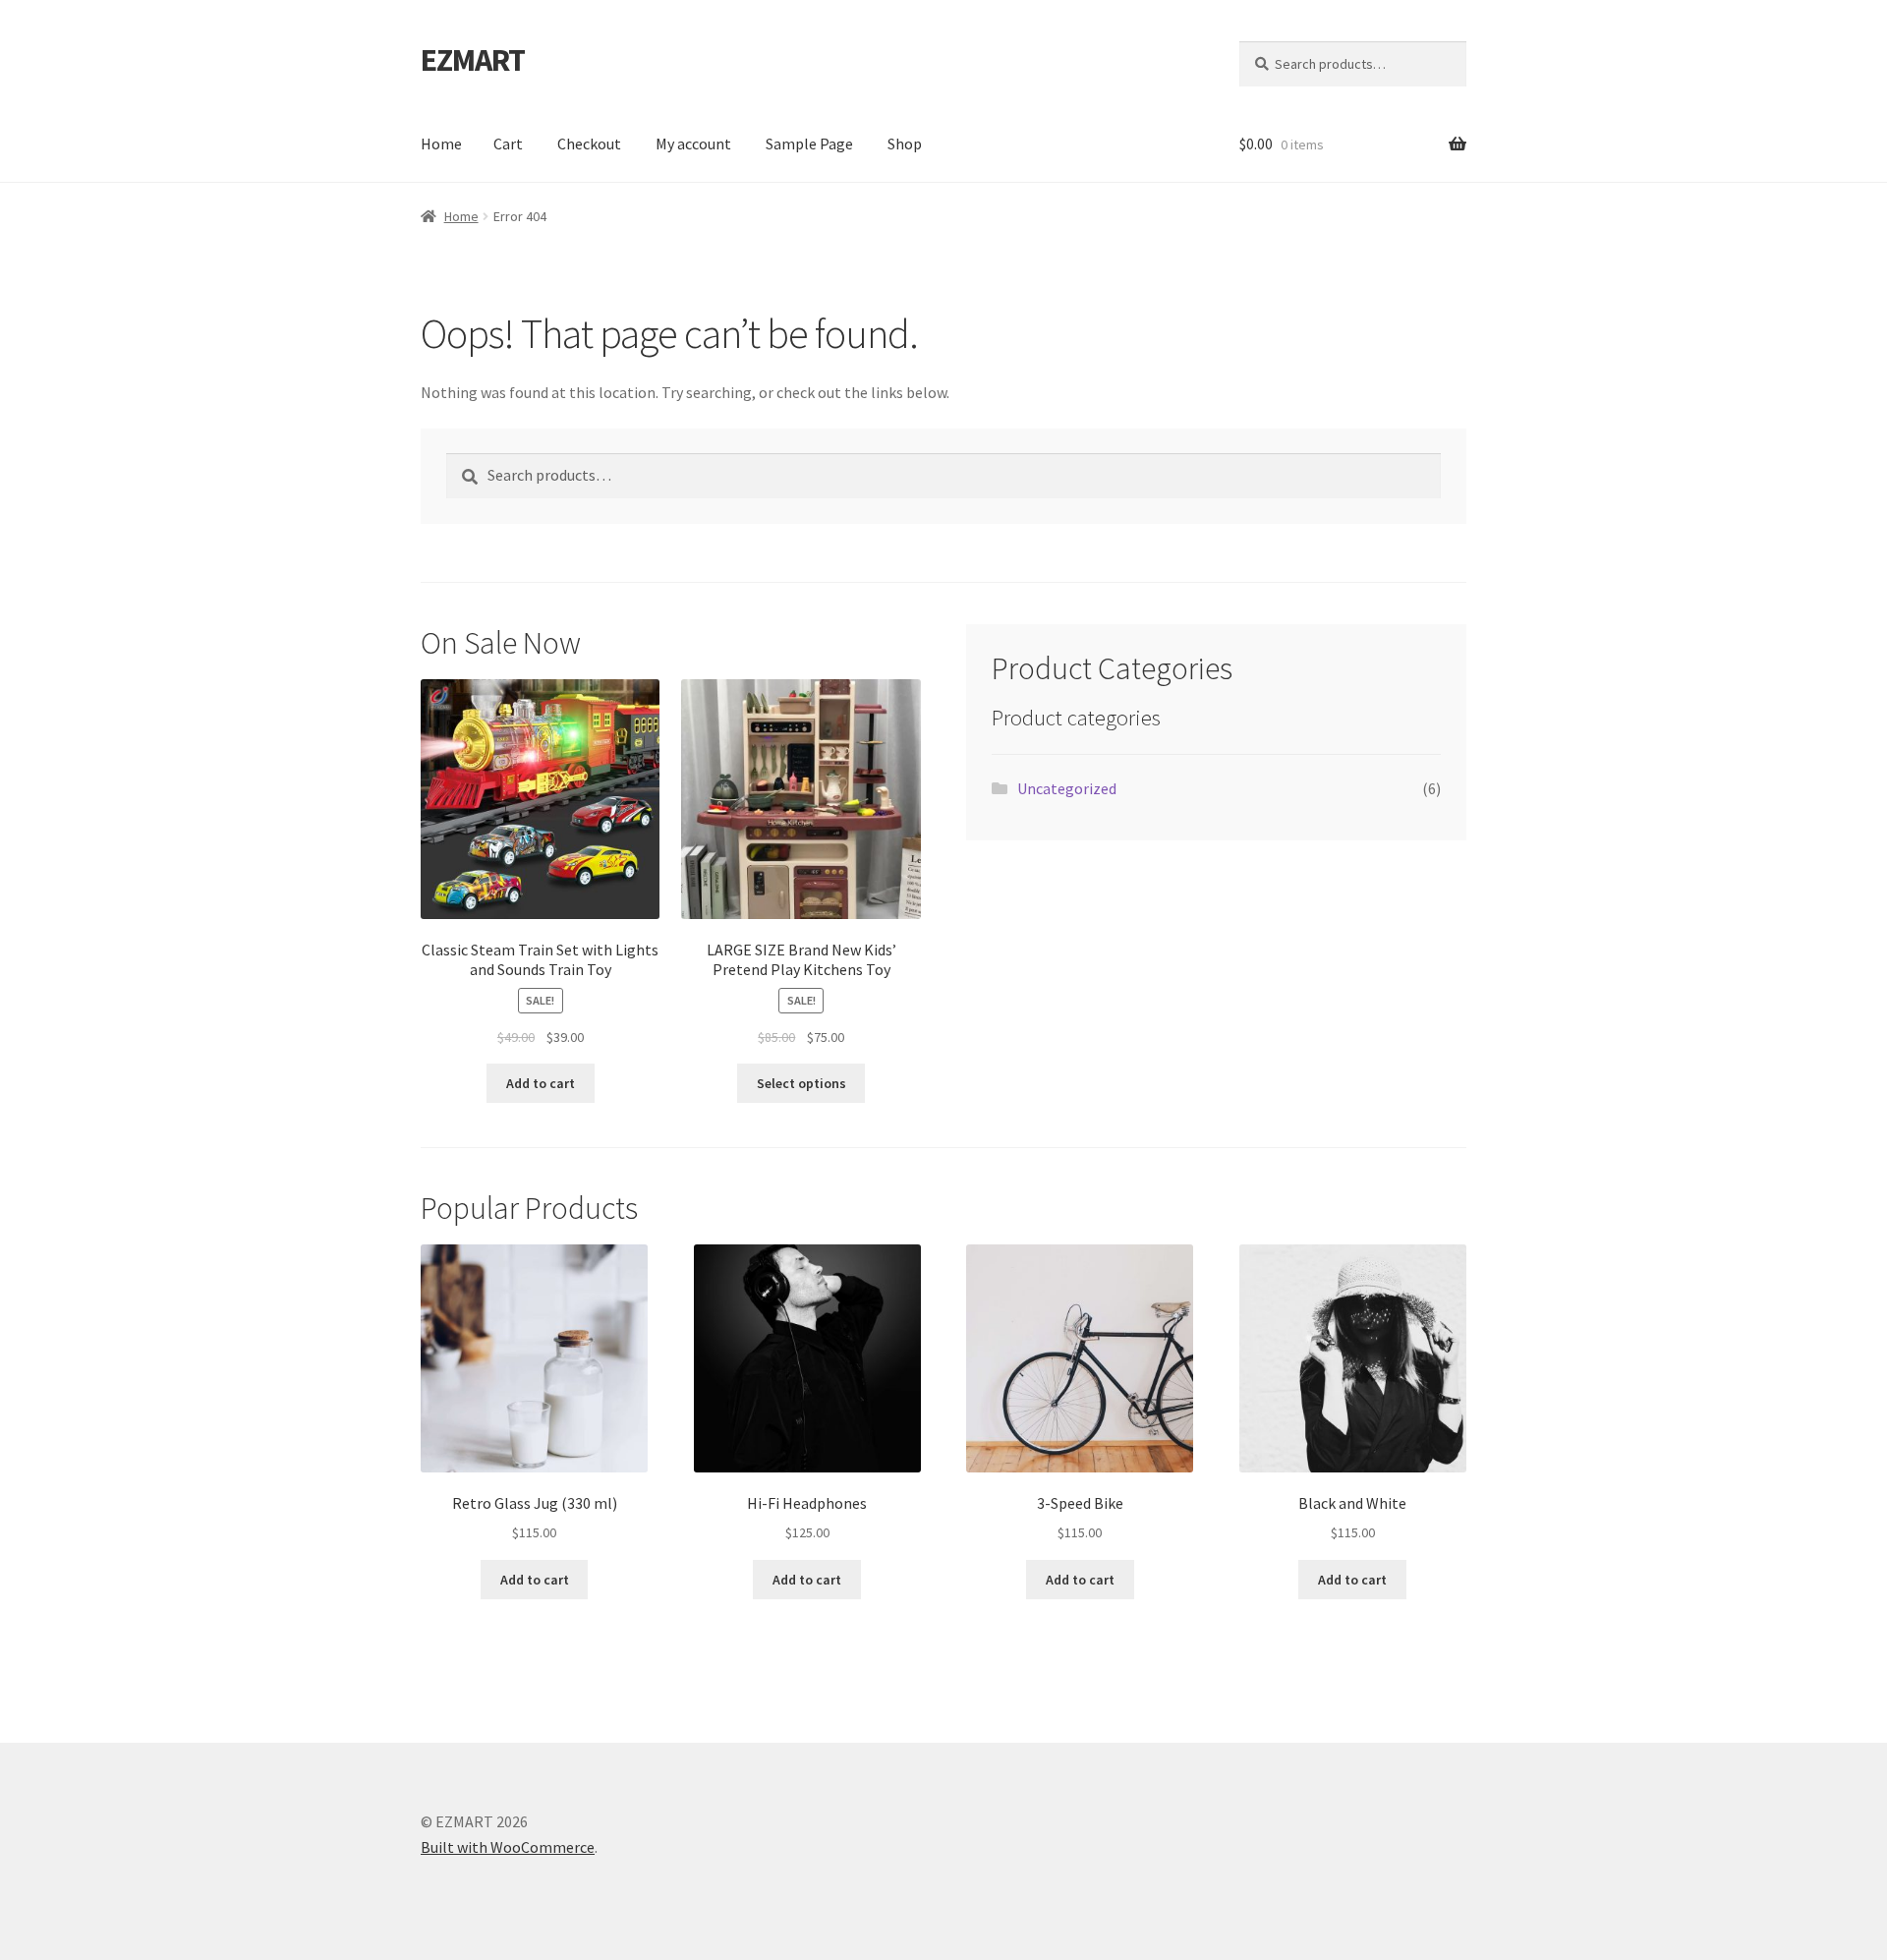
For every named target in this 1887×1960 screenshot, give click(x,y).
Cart (508, 144)
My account (693, 144)
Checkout (589, 144)
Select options (801, 1083)
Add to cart (541, 1083)
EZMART (473, 60)
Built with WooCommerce (508, 1847)
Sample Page (809, 144)
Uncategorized (1067, 788)
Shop (905, 144)
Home (441, 144)
